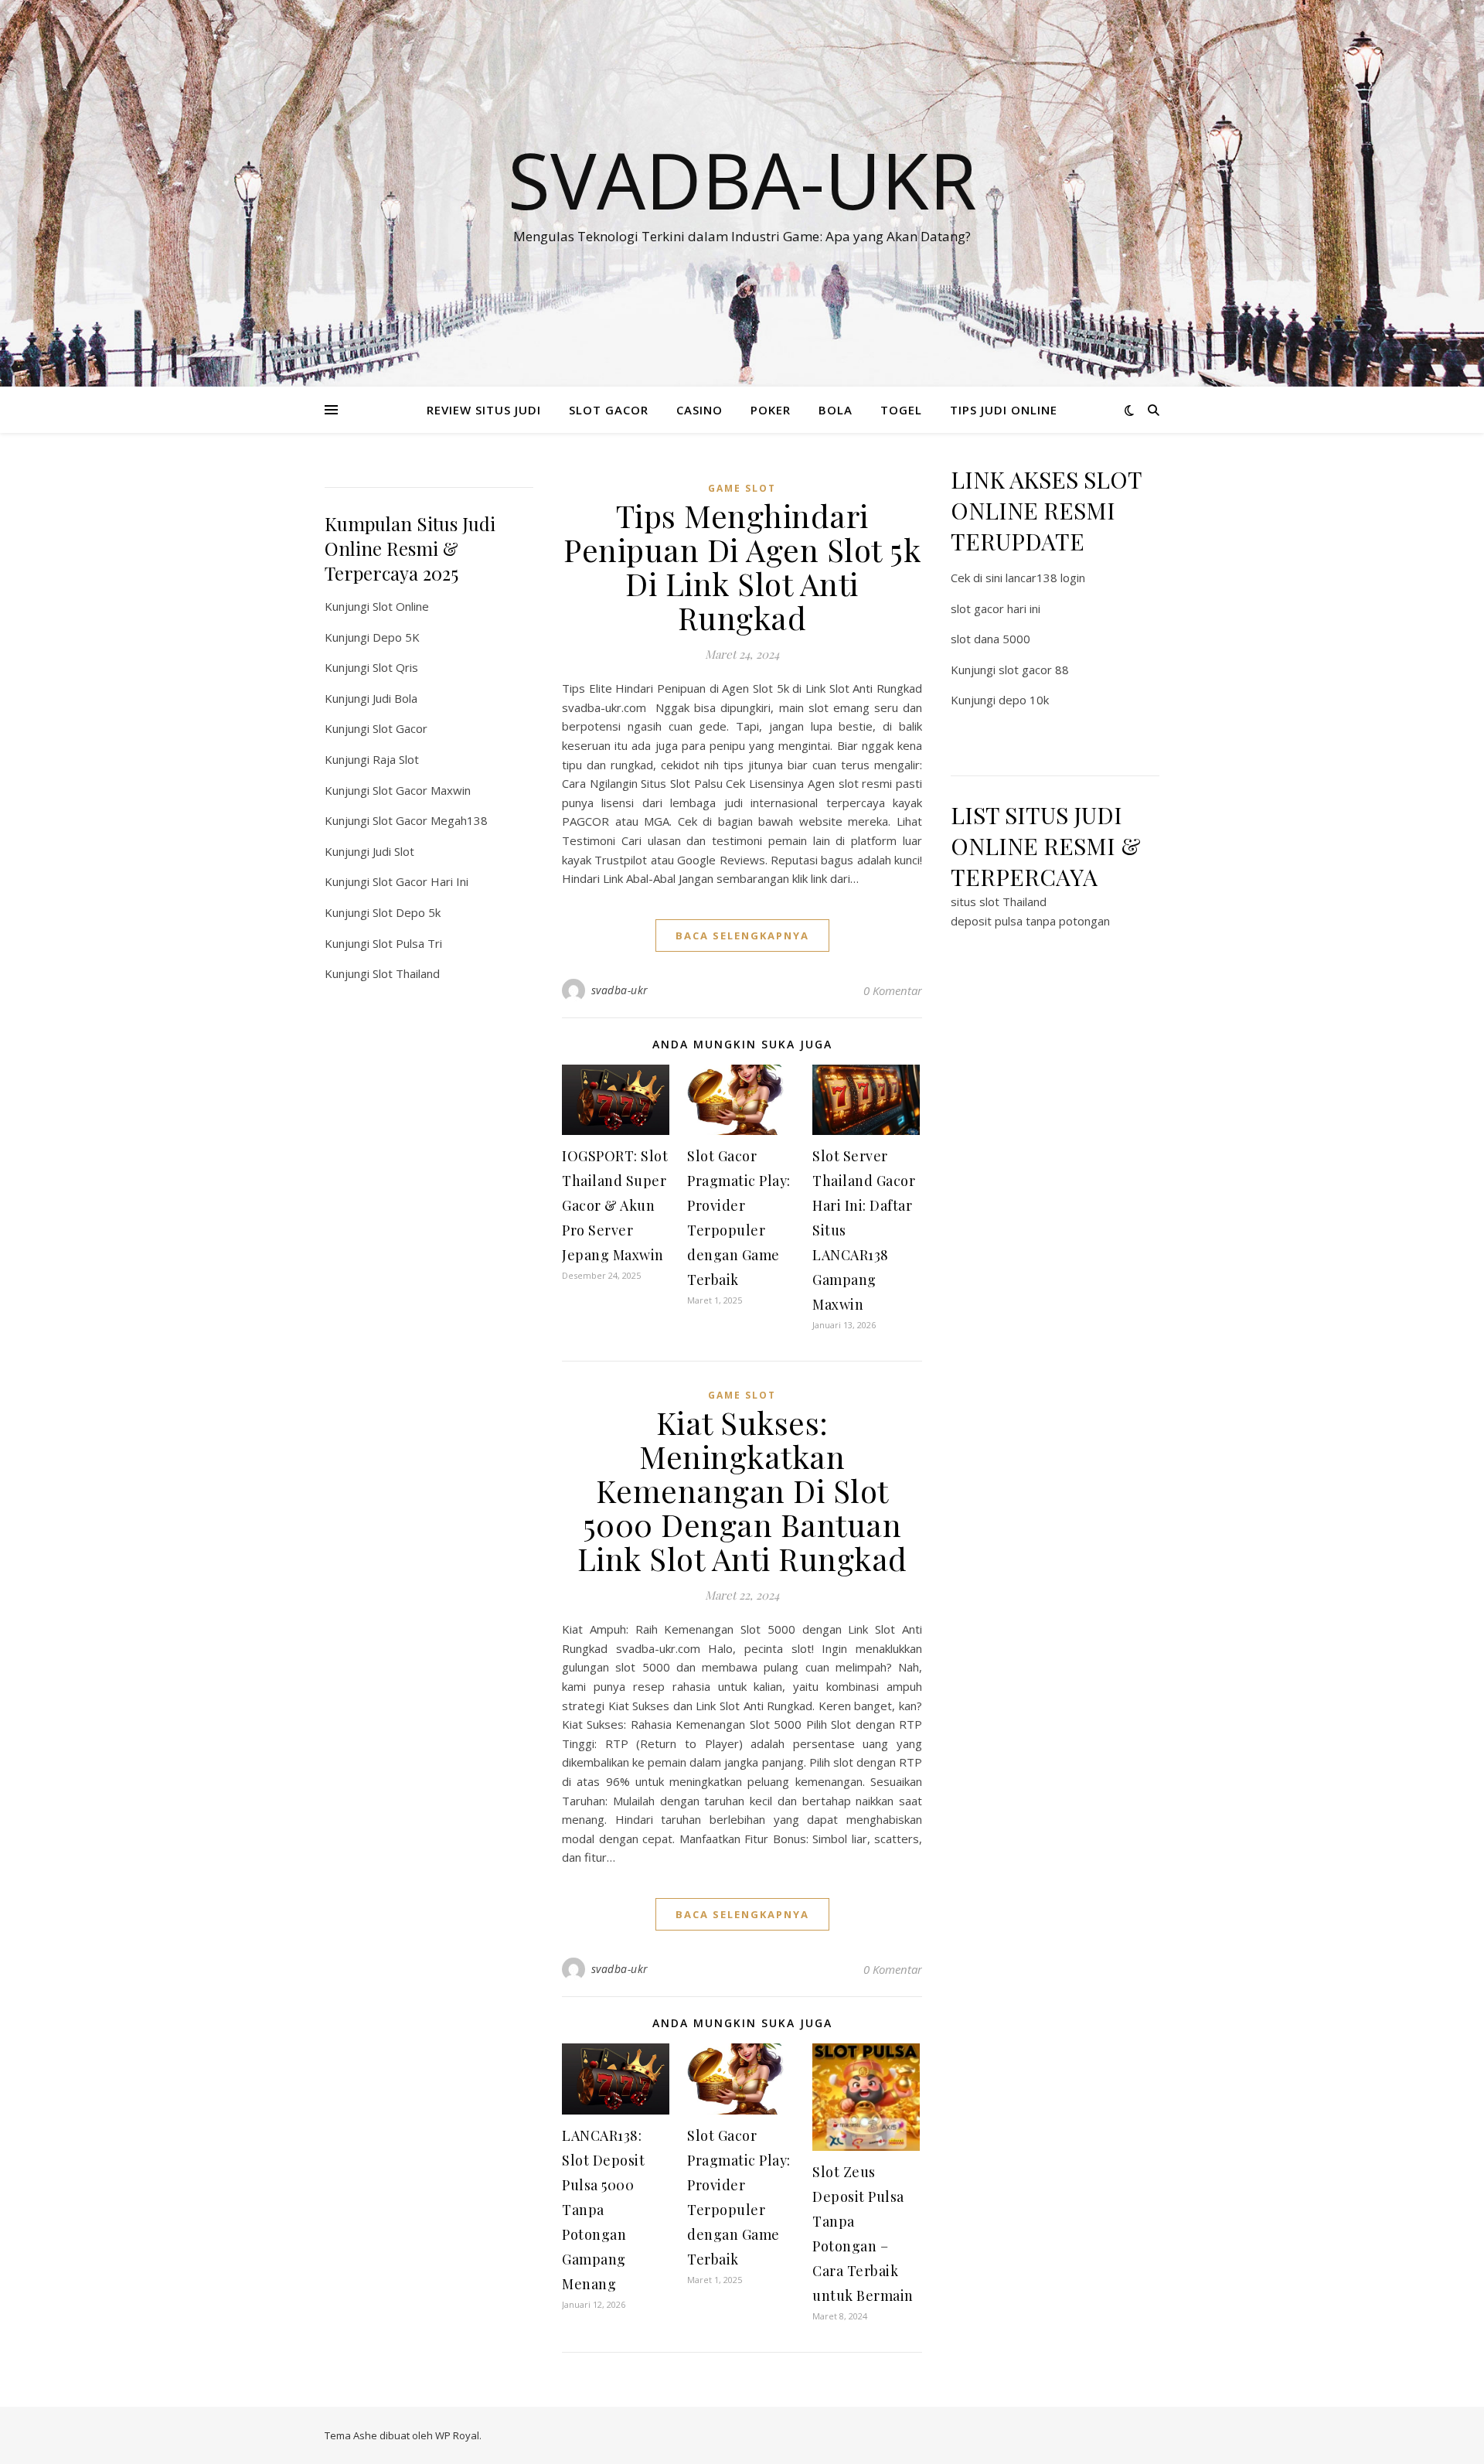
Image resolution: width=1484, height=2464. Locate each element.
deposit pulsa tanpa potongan (1030, 921)
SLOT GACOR (609, 410)
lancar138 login (1045, 578)
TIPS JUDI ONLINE (1004, 410)
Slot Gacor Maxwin (422, 790)
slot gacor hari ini (996, 608)
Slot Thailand (406, 973)
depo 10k (1024, 700)
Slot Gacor (400, 728)
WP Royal (457, 2435)
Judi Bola (395, 698)
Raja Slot (396, 759)
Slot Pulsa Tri (407, 943)
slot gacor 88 (1034, 670)
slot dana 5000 (990, 639)
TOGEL (901, 410)
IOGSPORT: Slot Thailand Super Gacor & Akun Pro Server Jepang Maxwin (615, 1205)
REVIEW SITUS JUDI (484, 410)
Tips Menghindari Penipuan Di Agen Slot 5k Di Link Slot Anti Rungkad (742, 566)
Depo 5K (396, 637)
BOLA (836, 410)
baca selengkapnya (742, 936)
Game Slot (742, 488)
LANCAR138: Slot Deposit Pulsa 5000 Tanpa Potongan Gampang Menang (603, 2210)
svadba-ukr (620, 990)
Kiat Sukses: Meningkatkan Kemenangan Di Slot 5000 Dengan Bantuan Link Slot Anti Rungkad (742, 1490)
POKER (771, 410)
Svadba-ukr (742, 179)
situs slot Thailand (999, 901)
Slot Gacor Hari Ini (420, 881)
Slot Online (401, 606)
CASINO (699, 410)
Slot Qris (395, 667)
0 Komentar (893, 990)
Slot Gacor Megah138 (430, 820)
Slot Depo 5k (407, 912)
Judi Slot (393, 851)
